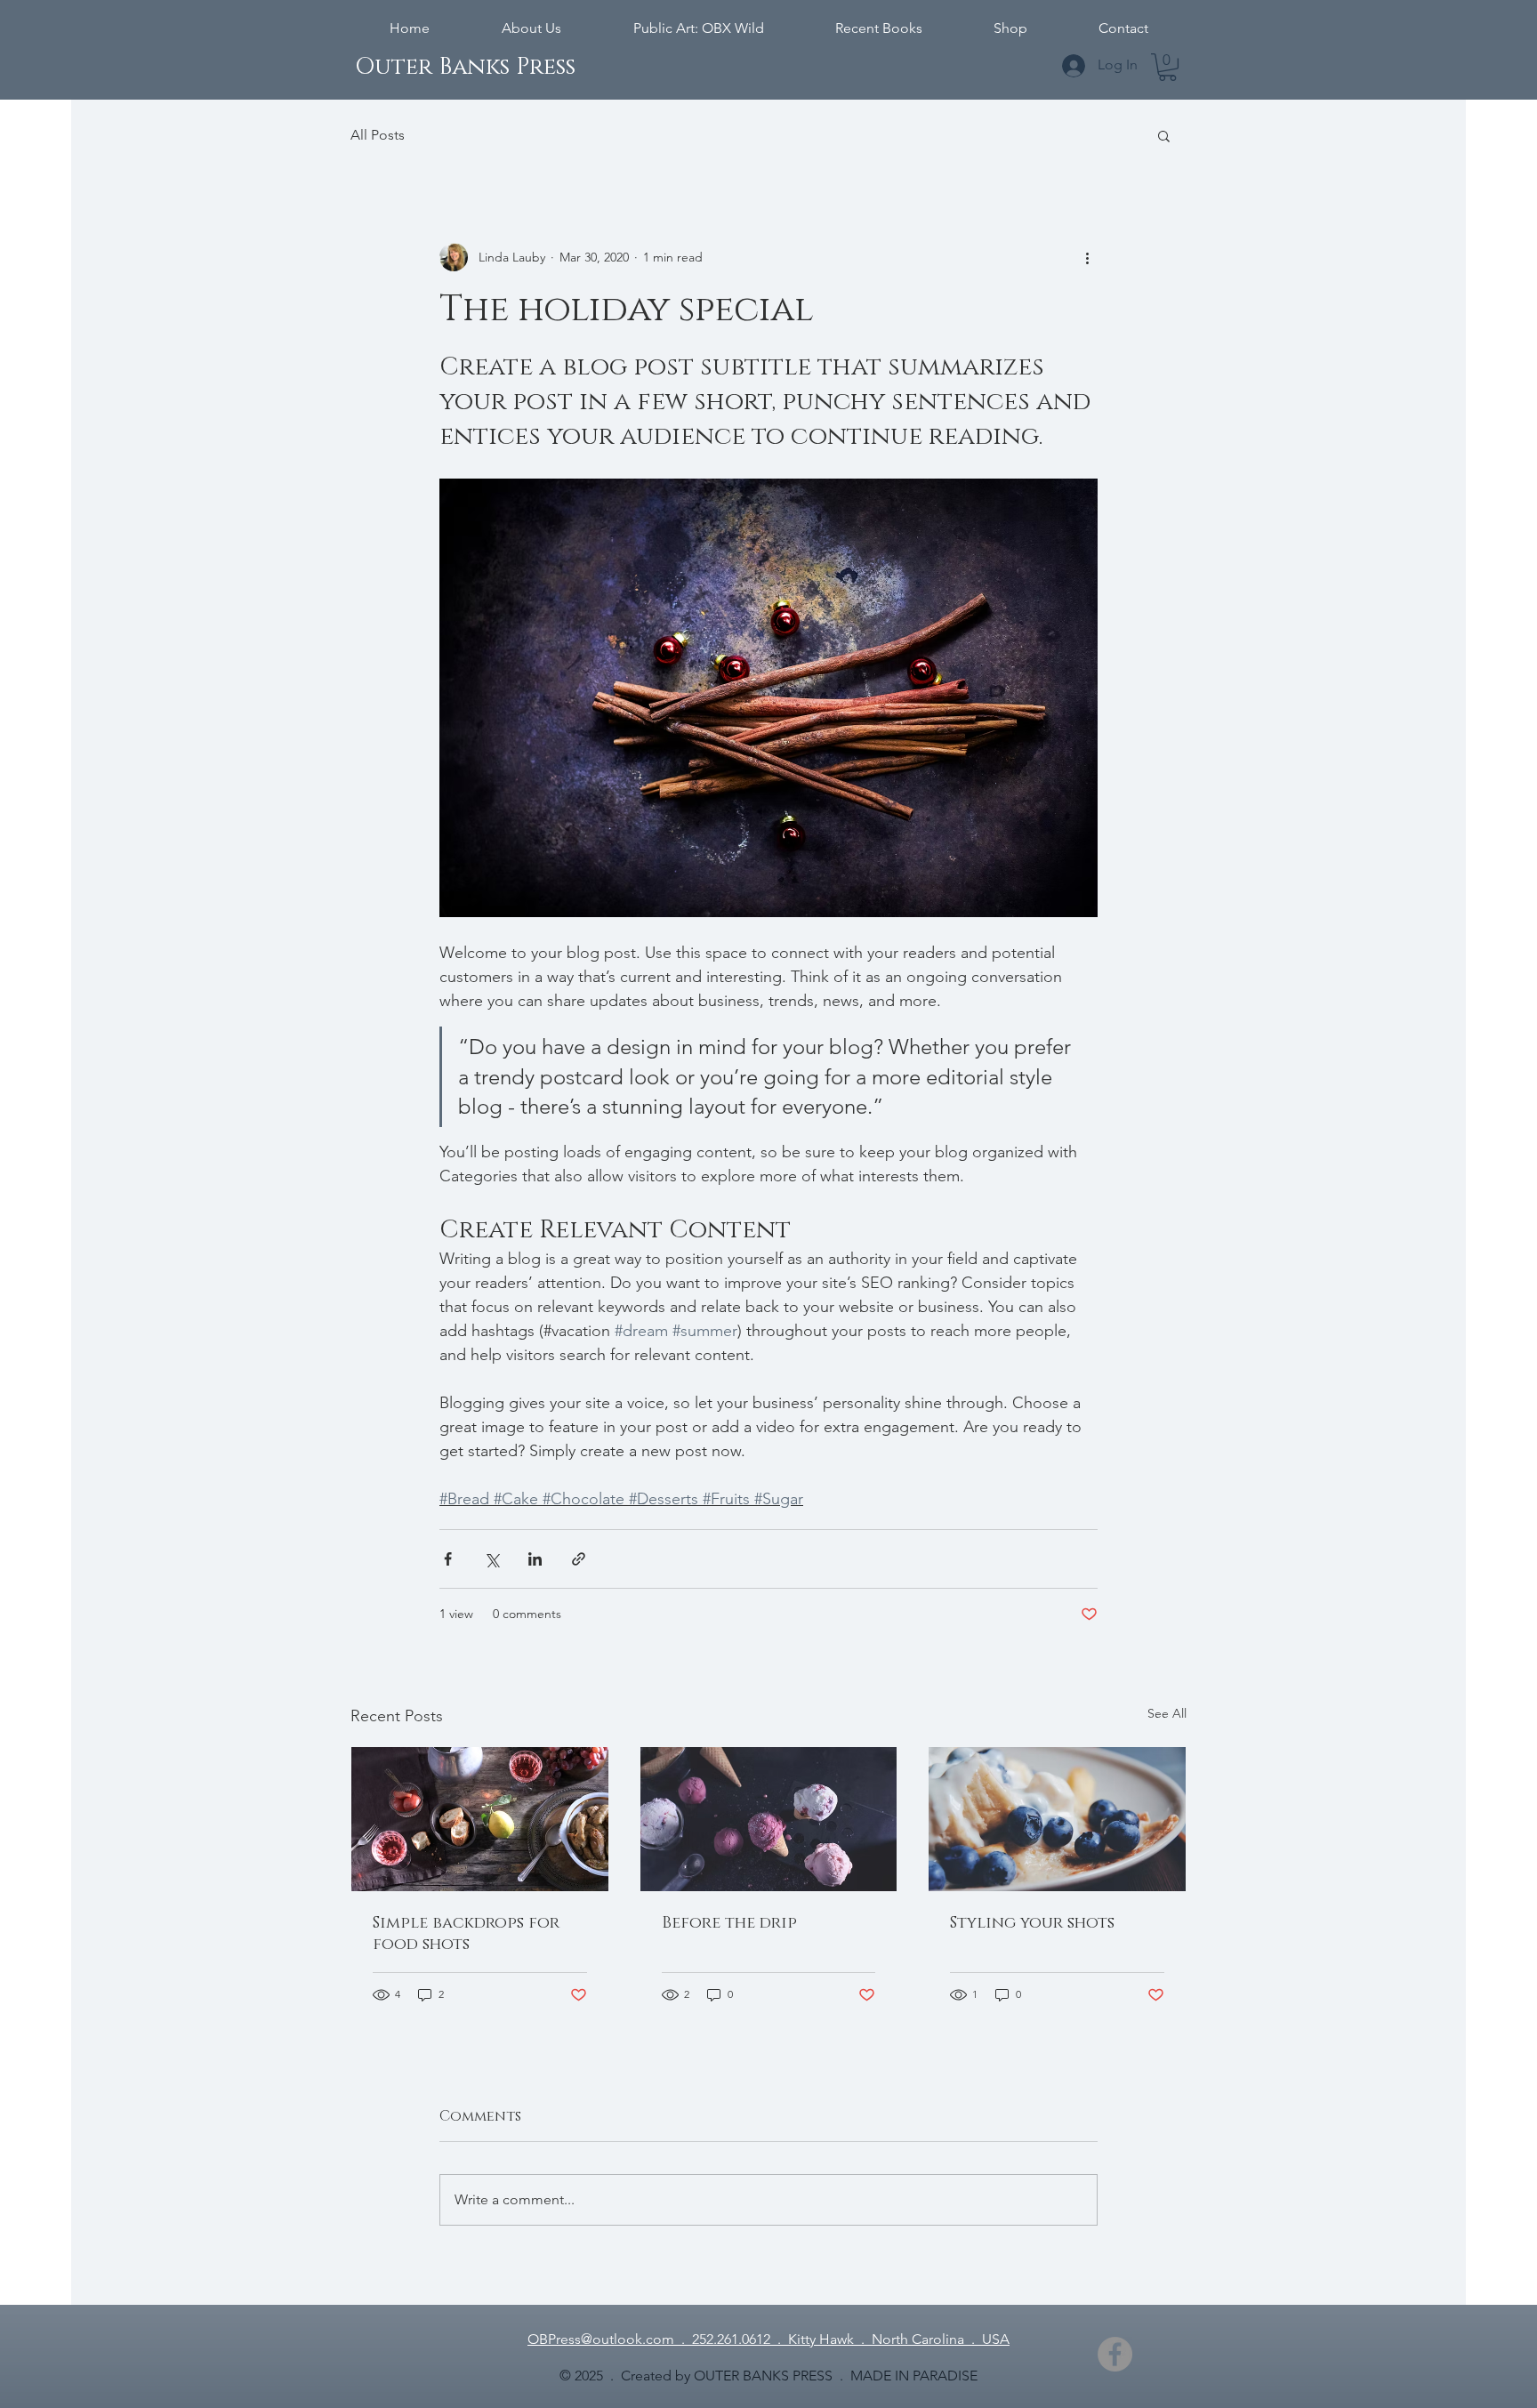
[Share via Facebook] (448, 1559)
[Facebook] (1115, 2354)
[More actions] (1087, 257)
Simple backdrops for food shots (466, 1934)
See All (1167, 1713)
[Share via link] (579, 1559)
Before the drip (729, 1923)
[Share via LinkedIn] (535, 1559)
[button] (1167, 67)
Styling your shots (1032, 1923)
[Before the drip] (769, 1819)
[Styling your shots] (1057, 1819)
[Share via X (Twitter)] (491, 1559)
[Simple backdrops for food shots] (480, 1819)
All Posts (378, 135)
